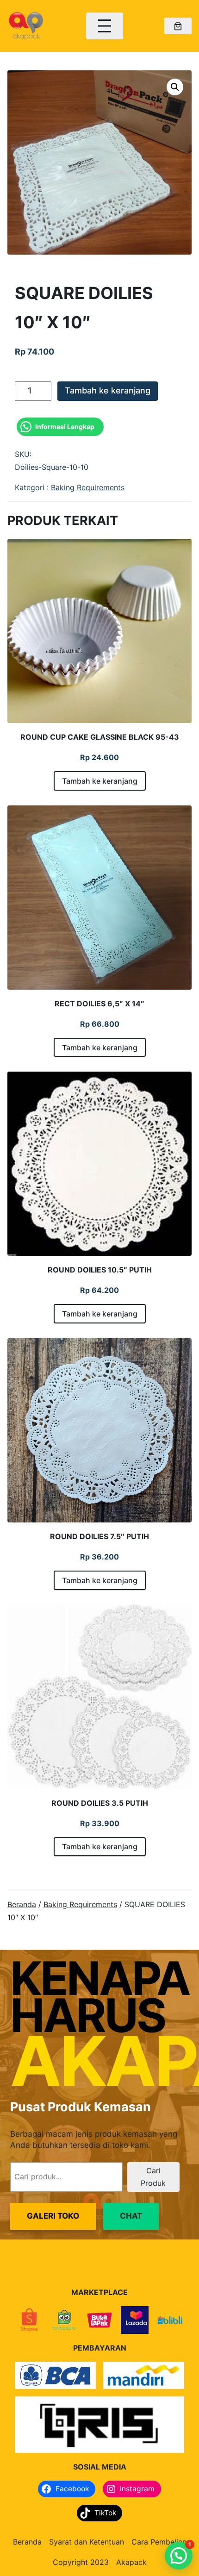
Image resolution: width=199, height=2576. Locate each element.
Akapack (131, 2562)
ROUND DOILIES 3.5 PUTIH (100, 1803)
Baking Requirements (88, 487)
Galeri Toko (53, 2216)
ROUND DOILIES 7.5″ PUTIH (99, 1536)
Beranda (22, 1904)
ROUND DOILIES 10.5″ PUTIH (100, 1270)
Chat (131, 2216)
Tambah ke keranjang (108, 390)
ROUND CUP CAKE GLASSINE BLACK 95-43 (100, 737)
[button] (175, 87)
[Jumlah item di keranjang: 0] (178, 26)
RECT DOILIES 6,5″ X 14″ (99, 1004)
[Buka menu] (105, 26)
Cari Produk (153, 2177)
